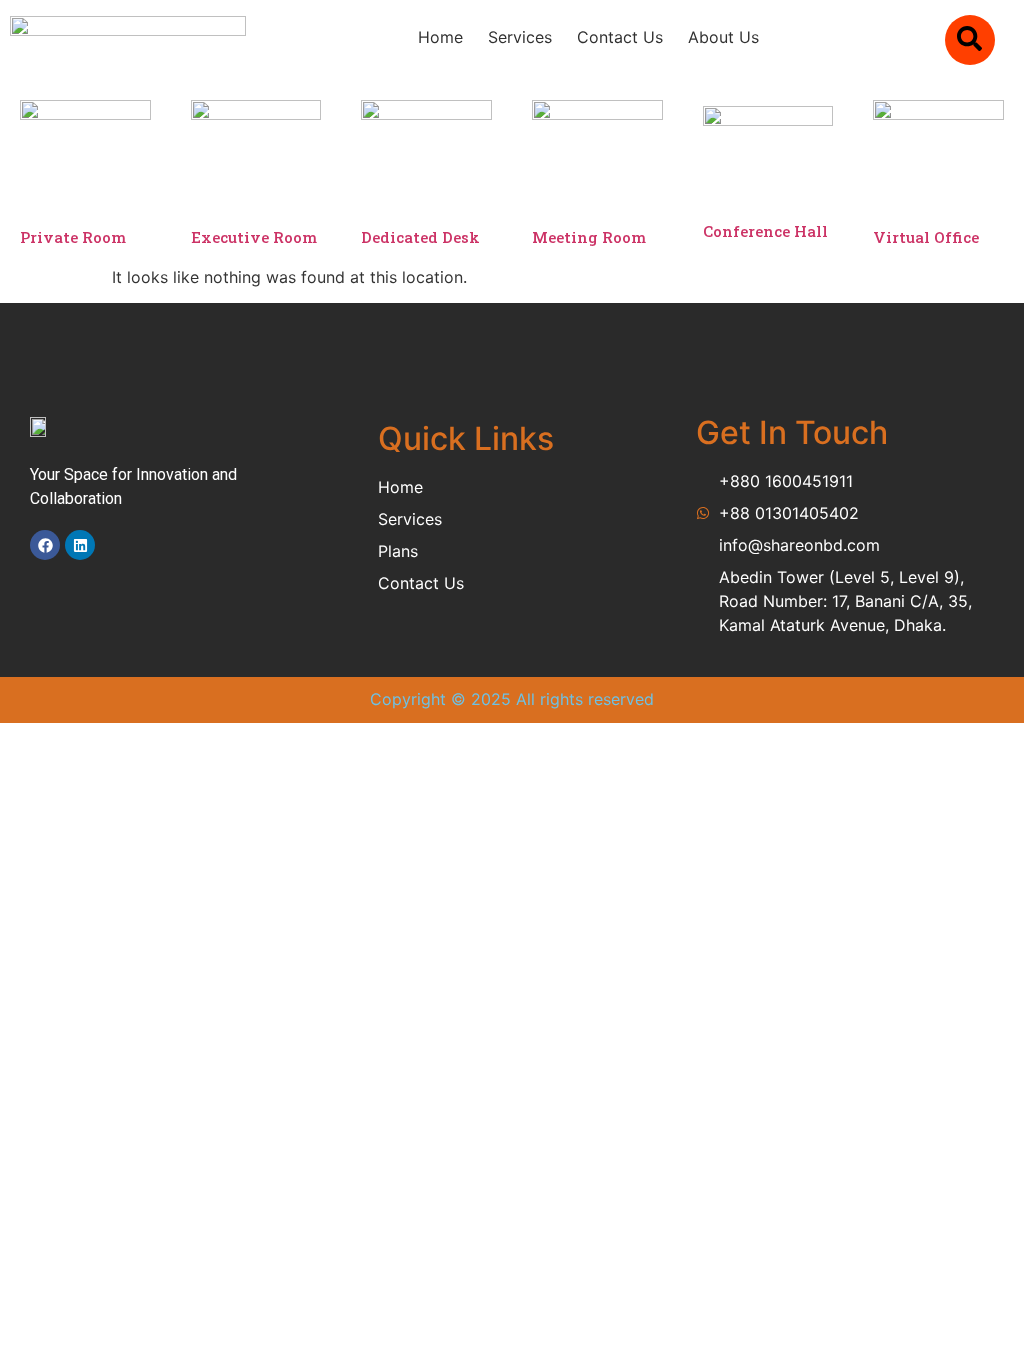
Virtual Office (926, 237)
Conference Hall (765, 231)
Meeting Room (589, 237)
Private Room (73, 237)
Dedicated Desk (420, 237)
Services (520, 37)
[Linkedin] (80, 545)
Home (440, 37)
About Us (723, 37)
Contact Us (620, 37)
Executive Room (254, 237)
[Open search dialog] (970, 40)
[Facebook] (45, 545)
